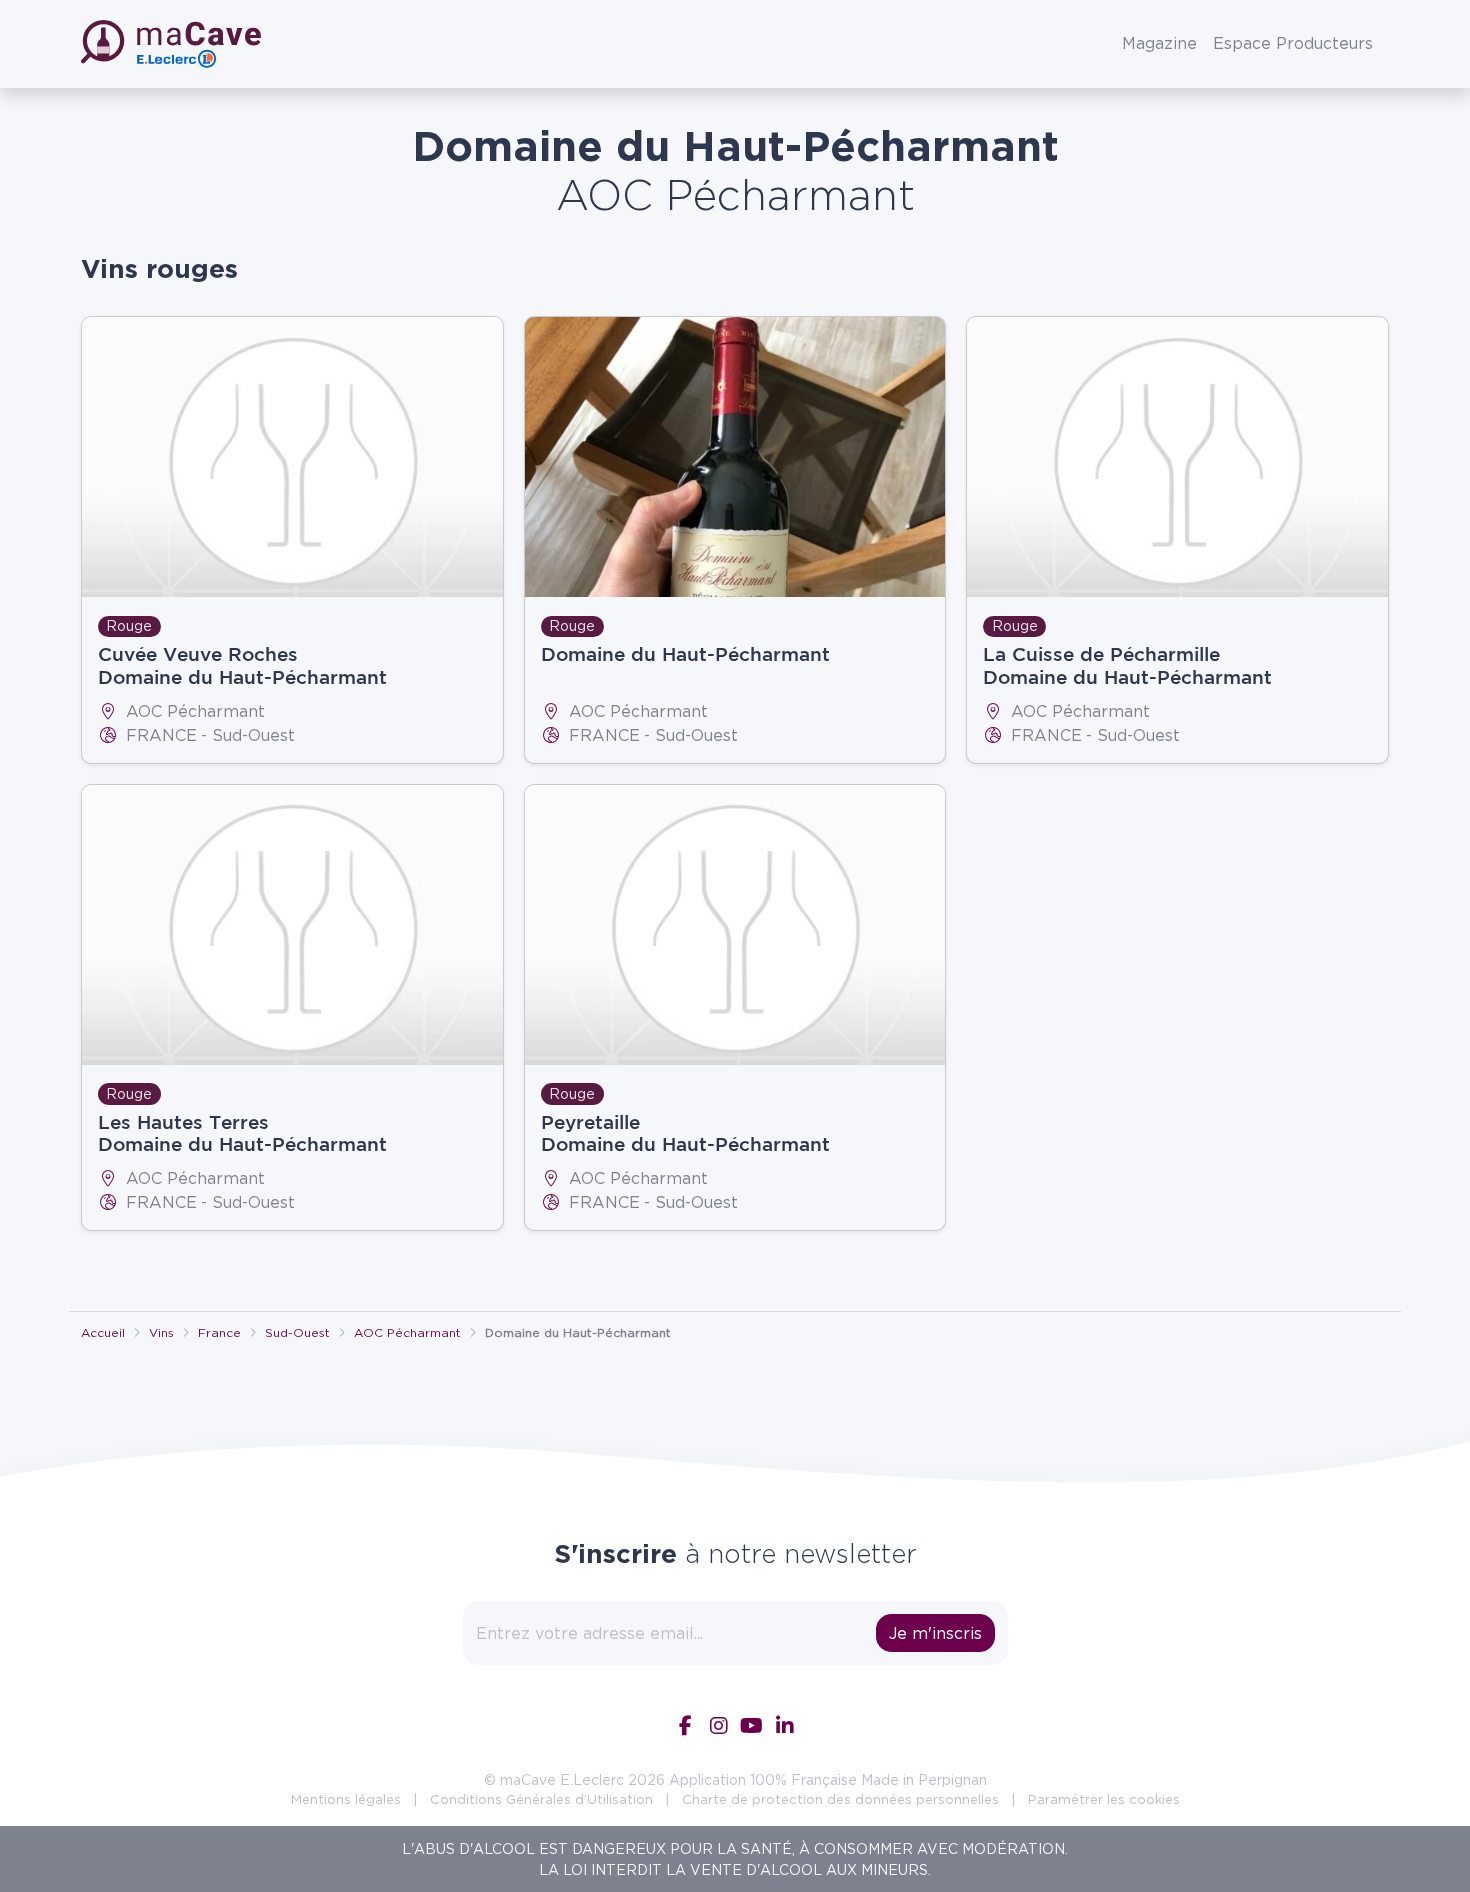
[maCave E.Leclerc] (173, 44)
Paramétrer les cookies (1104, 1799)
